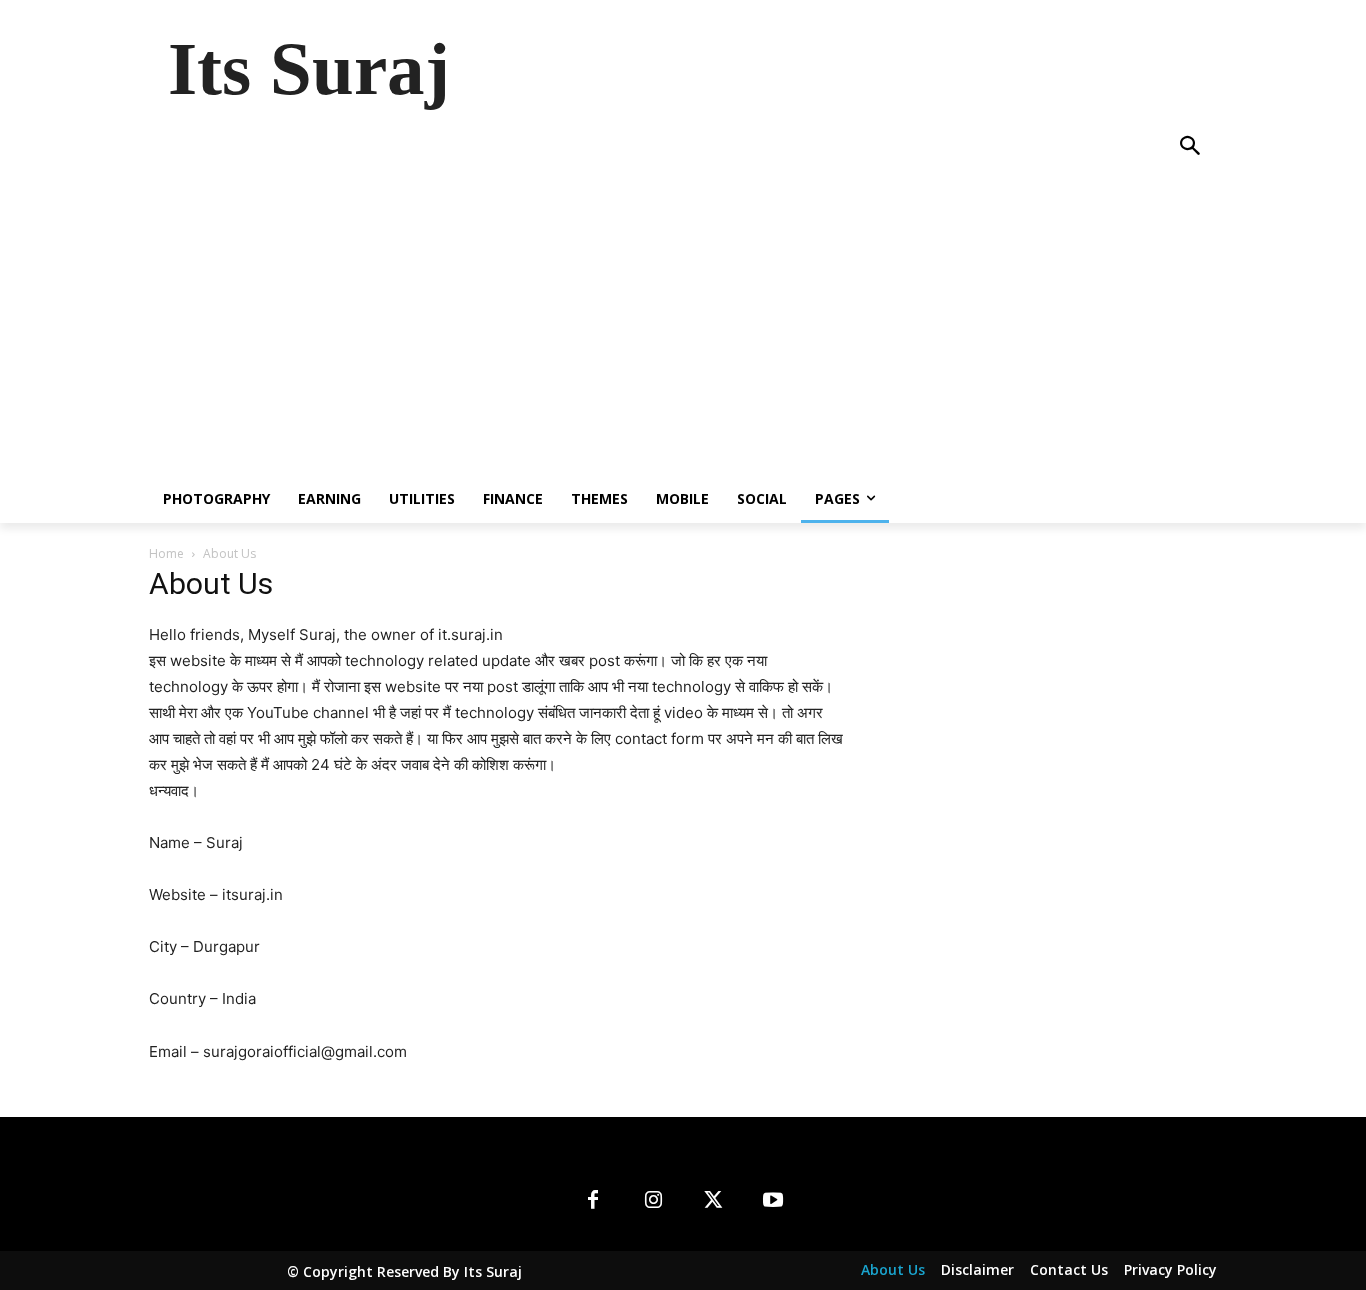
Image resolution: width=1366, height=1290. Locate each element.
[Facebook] (593, 1201)
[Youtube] (773, 1201)
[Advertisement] (683, 325)
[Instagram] (653, 1201)
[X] (713, 1201)
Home (166, 553)
